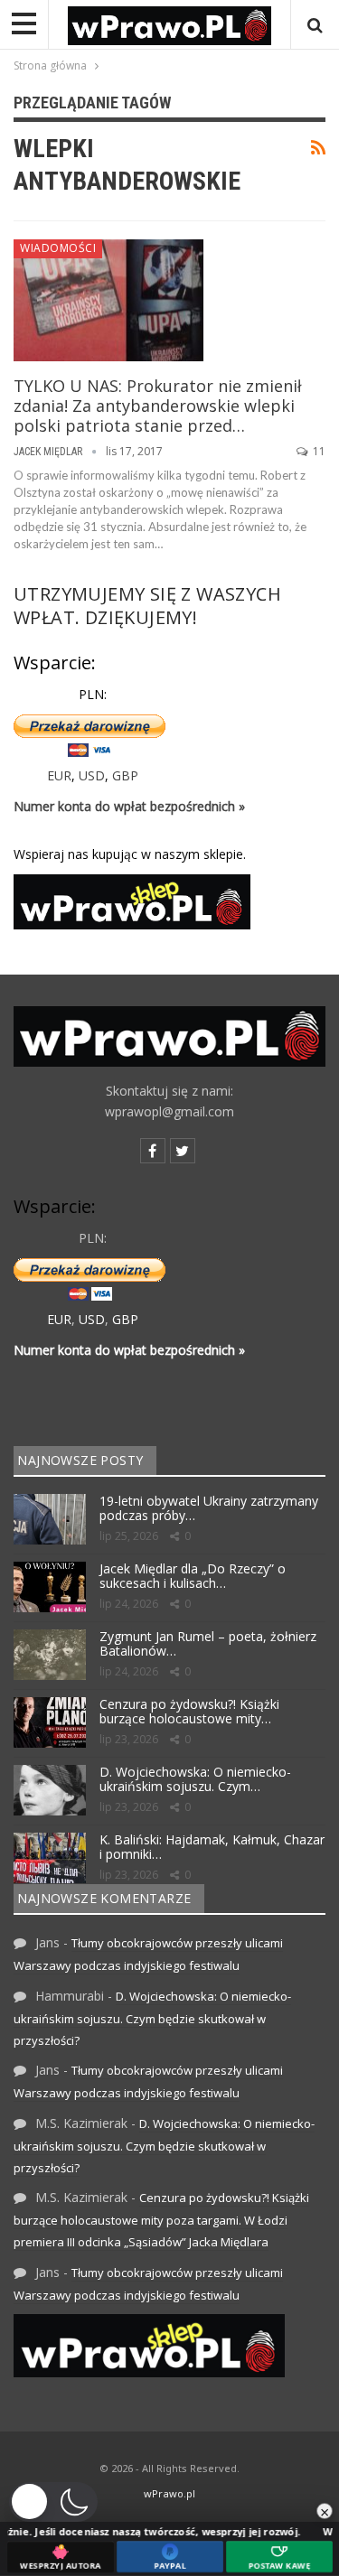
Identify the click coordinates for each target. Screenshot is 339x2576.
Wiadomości (58, 248)
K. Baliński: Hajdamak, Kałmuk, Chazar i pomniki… (212, 1847)
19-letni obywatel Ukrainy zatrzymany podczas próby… (209, 1508)
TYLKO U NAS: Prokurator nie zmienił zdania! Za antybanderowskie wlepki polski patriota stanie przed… (158, 406)
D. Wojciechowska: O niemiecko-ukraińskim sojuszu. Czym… (195, 1779)
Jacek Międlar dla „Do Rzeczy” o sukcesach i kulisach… (193, 1576)
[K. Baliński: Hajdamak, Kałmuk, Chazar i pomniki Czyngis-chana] (50, 1858)
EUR (59, 775)
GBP (125, 775)
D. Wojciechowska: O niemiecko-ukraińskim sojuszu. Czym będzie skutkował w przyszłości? (152, 2018)
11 (318, 451)
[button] (53, 2502)
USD (92, 775)
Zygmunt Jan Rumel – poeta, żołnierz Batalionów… (208, 1644)
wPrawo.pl (169, 2493)
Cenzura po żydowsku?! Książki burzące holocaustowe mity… (189, 1712)
